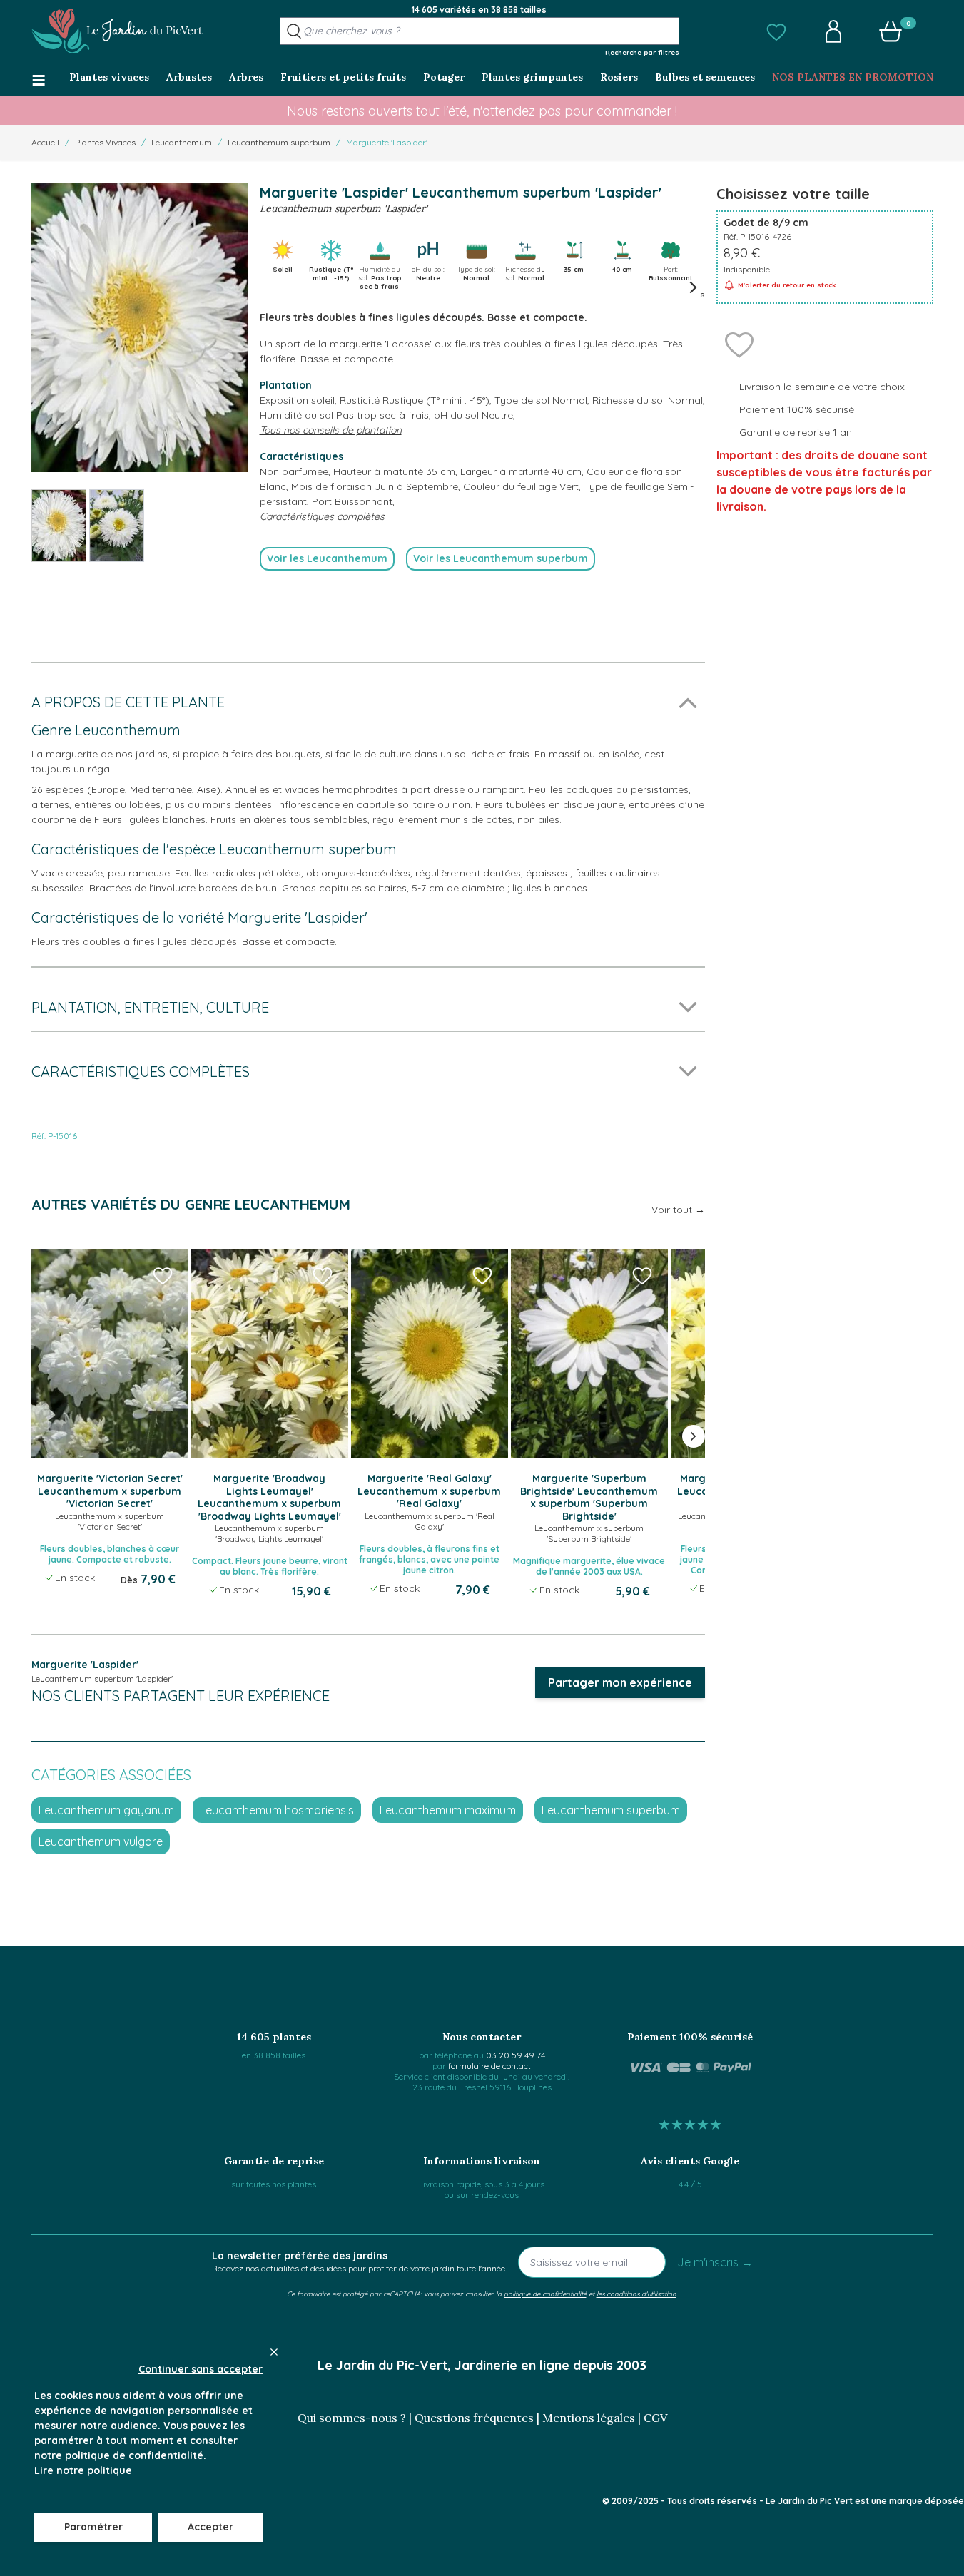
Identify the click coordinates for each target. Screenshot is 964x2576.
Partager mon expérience (620, 1682)
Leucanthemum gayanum (106, 1810)
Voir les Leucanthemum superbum (501, 558)
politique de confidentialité (545, 2294)
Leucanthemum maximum (448, 1810)
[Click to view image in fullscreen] (140, 328)
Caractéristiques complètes (322, 516)
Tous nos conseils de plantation (331, 430)
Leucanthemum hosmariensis (277, 1810)
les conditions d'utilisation (636, 2294)
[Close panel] (274, 2352)
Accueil (45, 142)
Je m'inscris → (715, 2262)
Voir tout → (678, 1210)
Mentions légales (589, 2418)
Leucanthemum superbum (279, 142)
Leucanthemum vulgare (101, 1841)
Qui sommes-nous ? (352, 2418)
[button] (776, 31)
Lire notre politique (83, 2470)
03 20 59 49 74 (516, 2055)
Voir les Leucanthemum (327, 558)
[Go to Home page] (117, 31)
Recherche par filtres (642, 52)
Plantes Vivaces (105, 142)
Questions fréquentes (474, 2418)
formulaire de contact (489, 2066)
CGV (655, 2418)
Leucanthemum (182, 142)
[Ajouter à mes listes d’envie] (739, 344)
